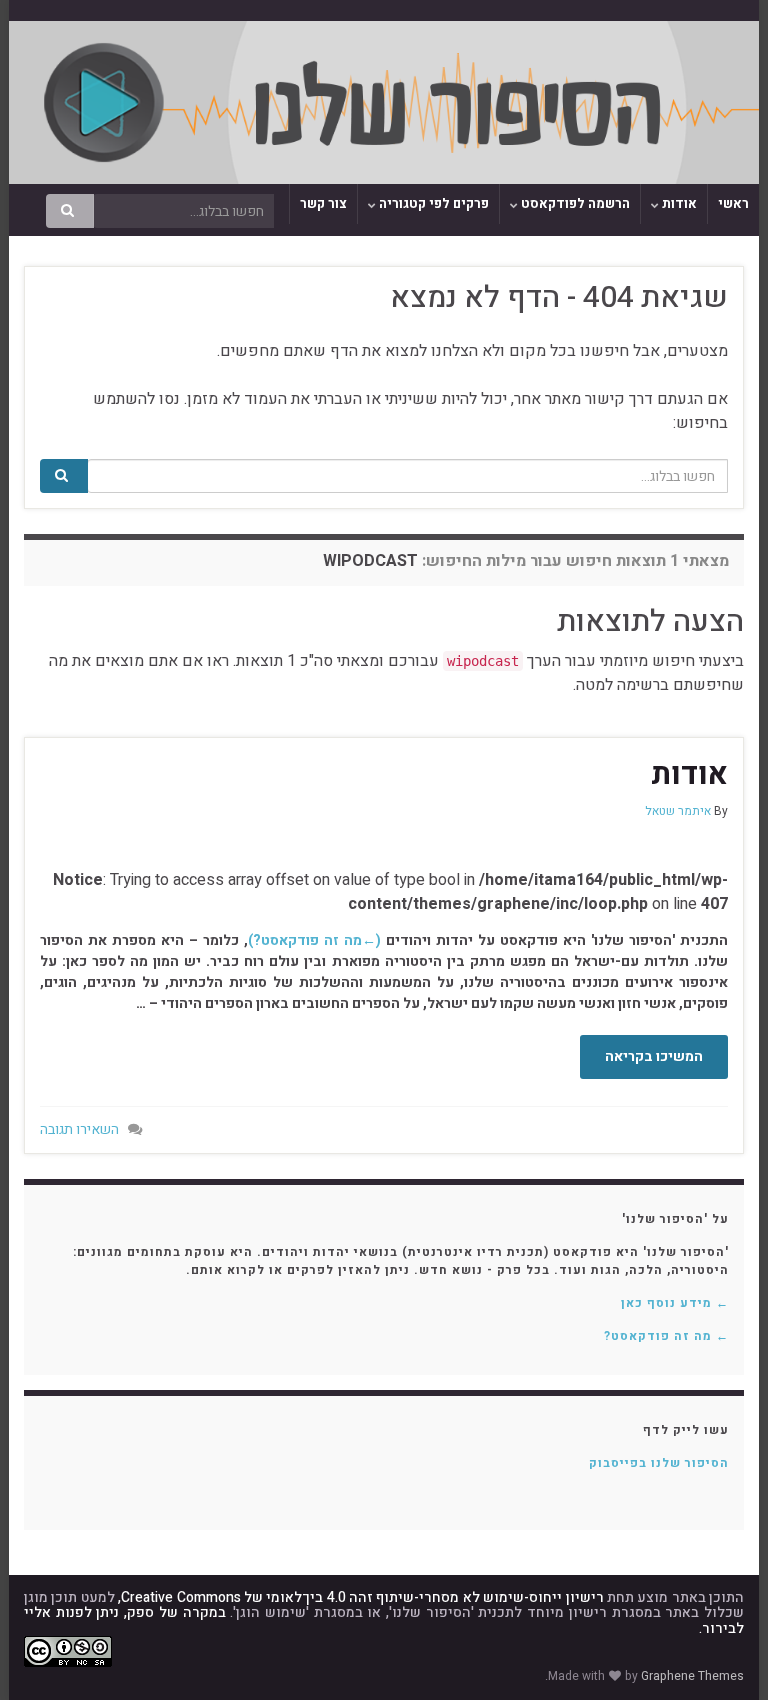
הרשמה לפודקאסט (574, 203)
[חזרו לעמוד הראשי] (384, 102)
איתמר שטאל (678, 811)
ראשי (733, 203)
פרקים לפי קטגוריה (432, 203)
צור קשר (323, 203)
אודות (678, 203)
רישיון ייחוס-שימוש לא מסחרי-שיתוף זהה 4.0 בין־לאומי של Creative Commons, (360, 1597)
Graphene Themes (692, 1676)
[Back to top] (45, 1655)
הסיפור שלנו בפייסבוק (659, 1463)
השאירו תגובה (79, 1129)
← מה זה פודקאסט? (666, 1336)
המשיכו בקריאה (654, 1056)
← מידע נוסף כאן (675, 1303)
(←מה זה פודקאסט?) (314, 940)
